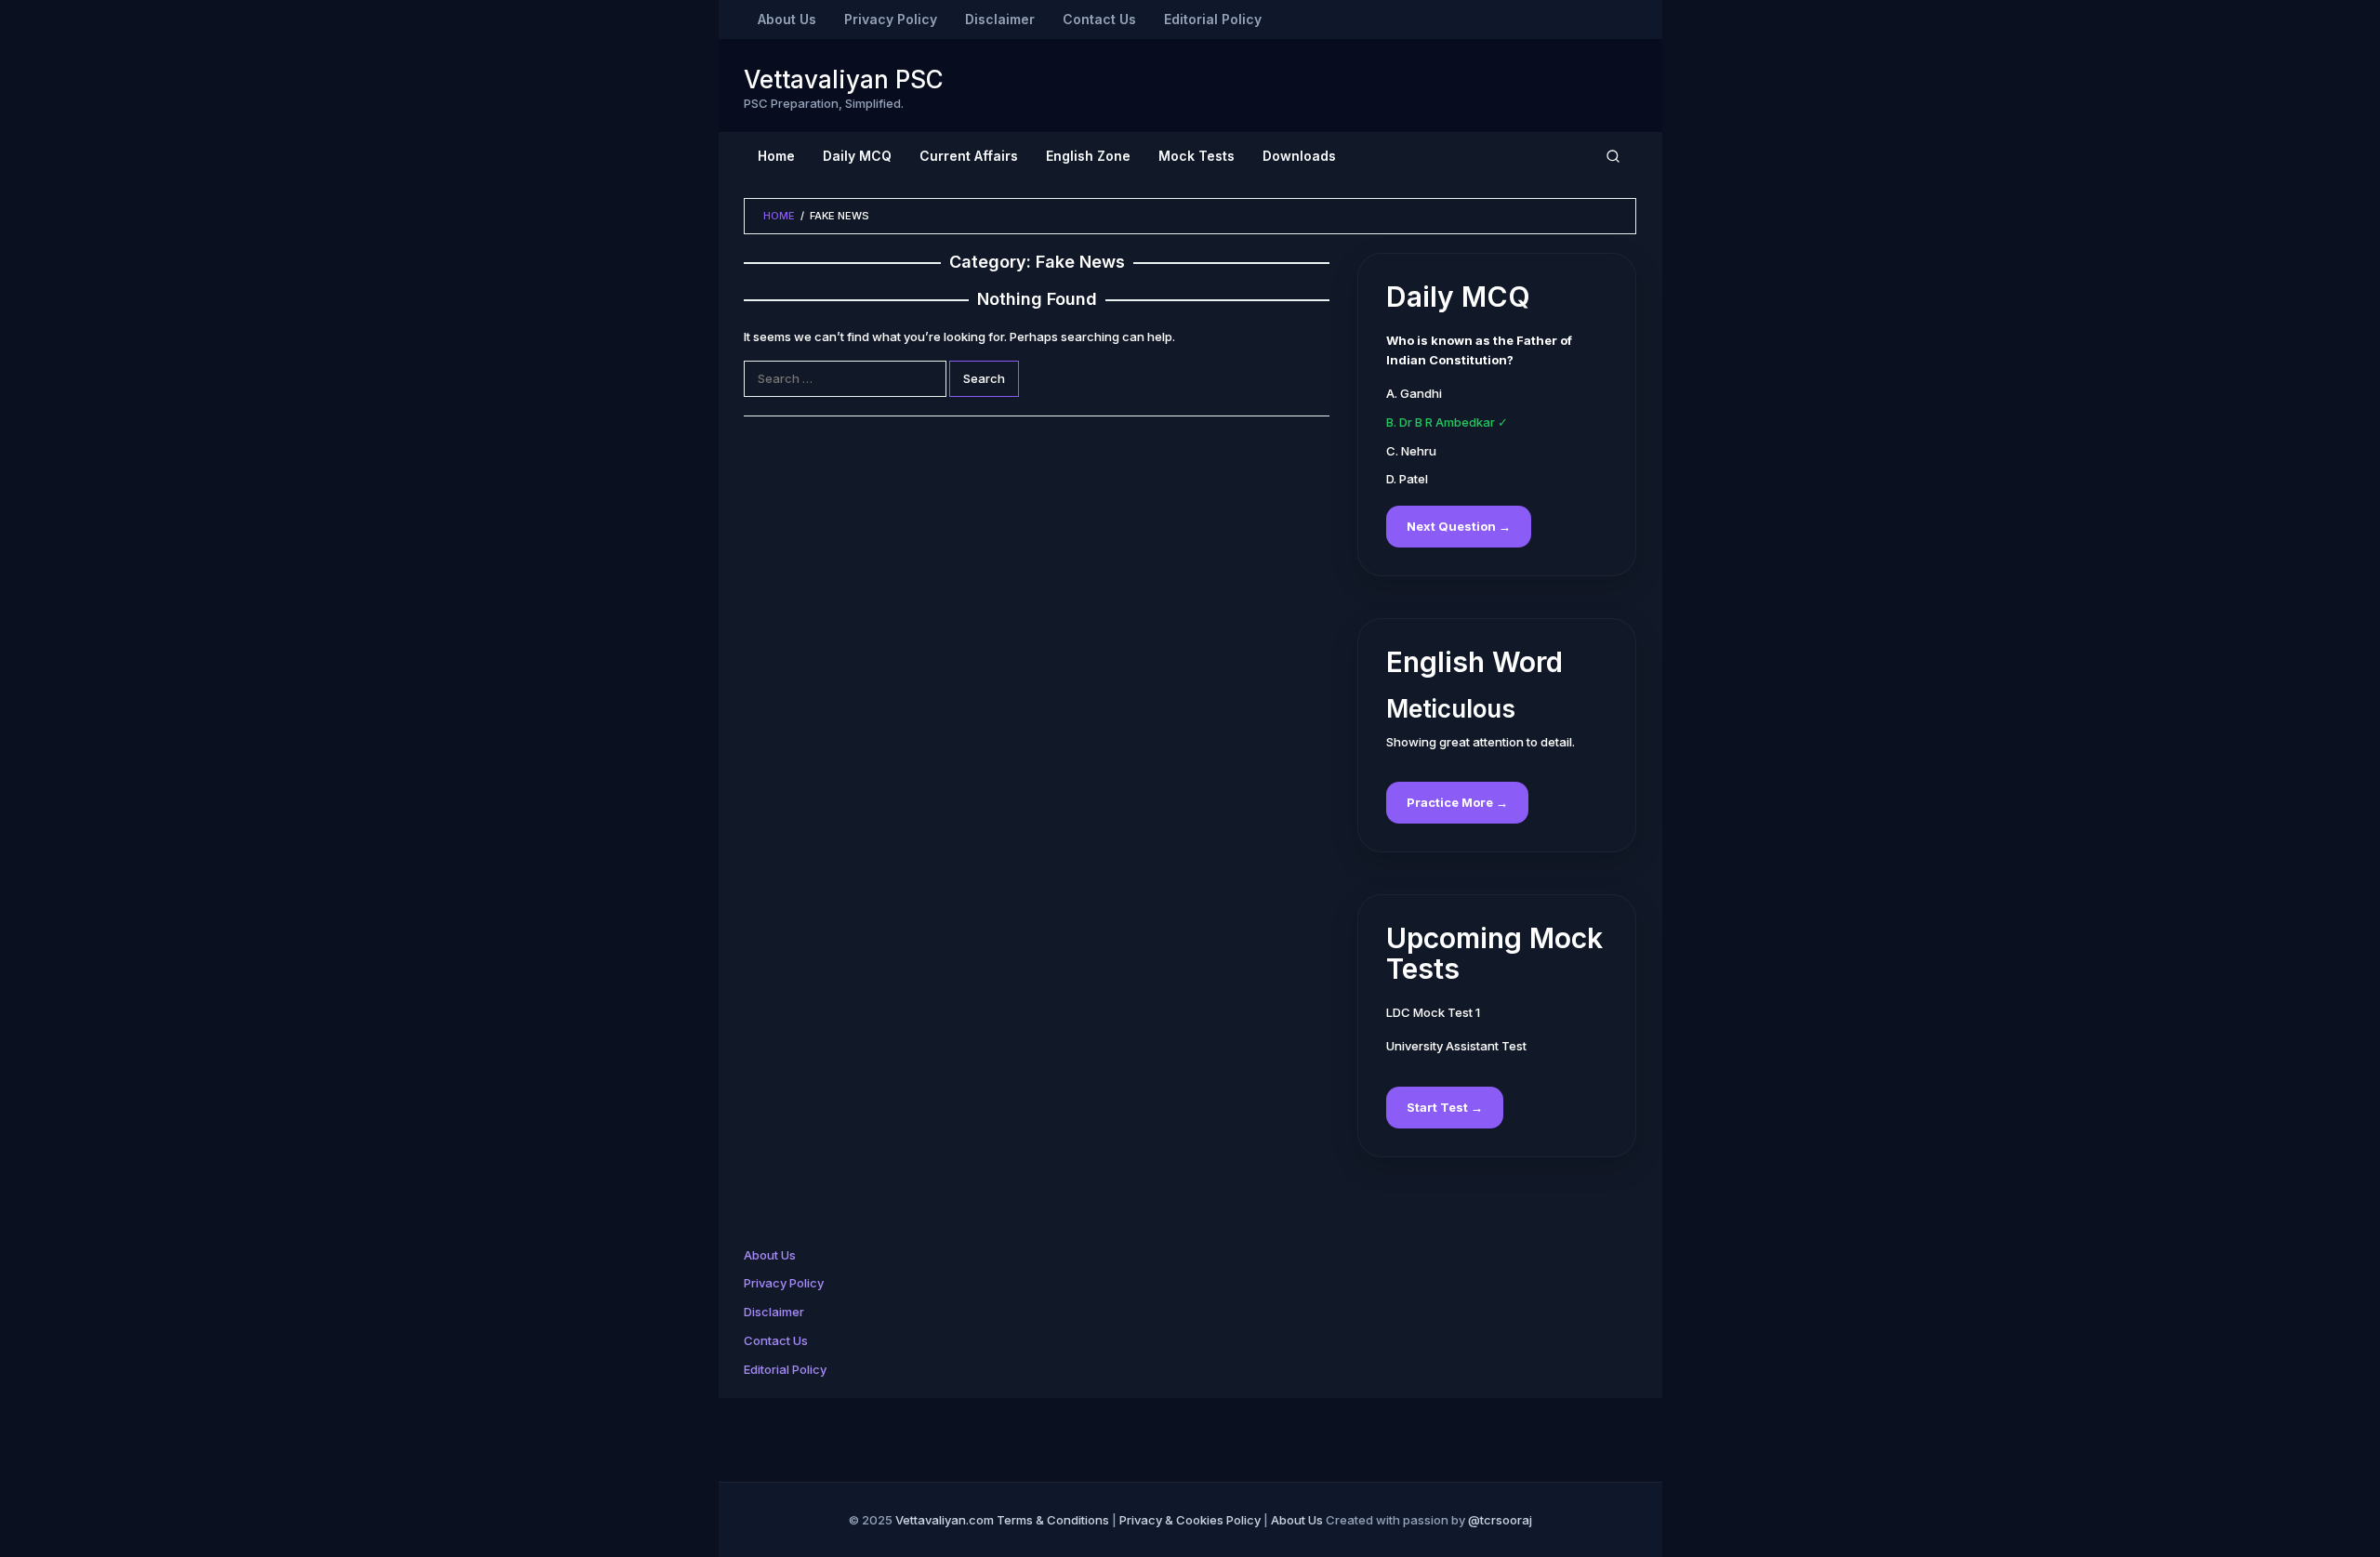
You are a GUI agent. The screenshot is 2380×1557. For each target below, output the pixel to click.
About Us (770, 1255)
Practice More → (1457, 802)
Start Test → (1445, 1107)
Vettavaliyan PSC (844, 79)
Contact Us (776, 1340)
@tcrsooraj (1500, 1520)
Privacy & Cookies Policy (1190, 1520)
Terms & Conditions (1053, 1520)
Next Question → (1459, 526)
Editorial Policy (785, 1369)
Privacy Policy (784, 1283)
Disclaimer (774, 1312)
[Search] (1613, 156)
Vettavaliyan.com (945, 1520)
